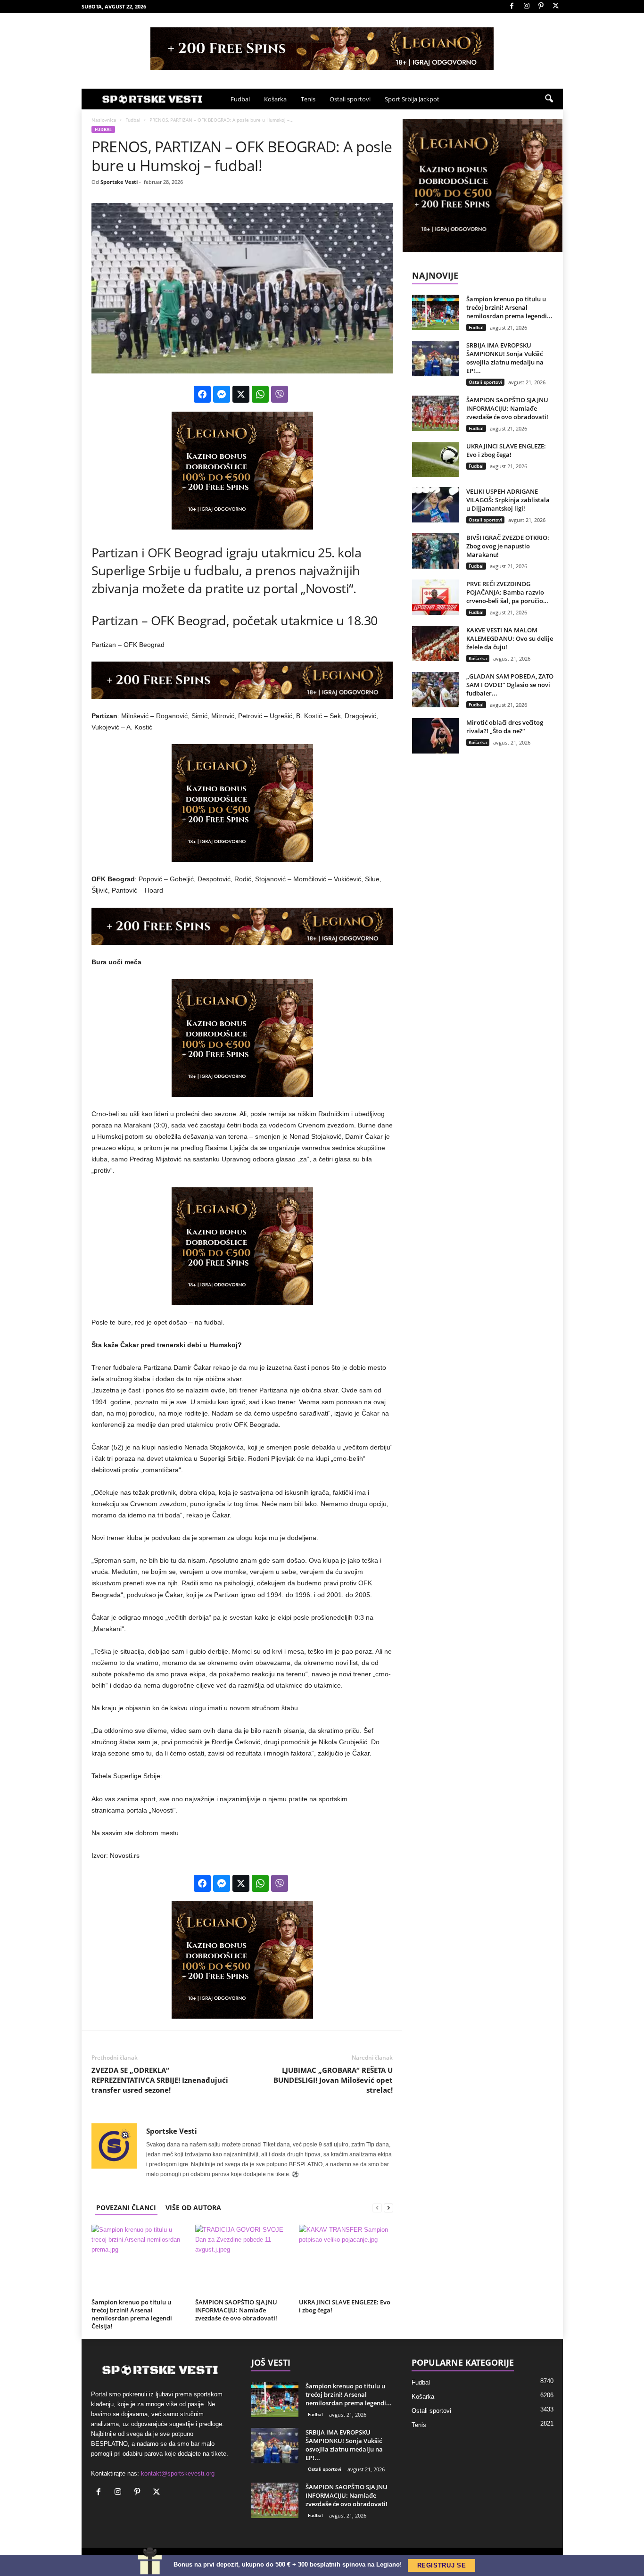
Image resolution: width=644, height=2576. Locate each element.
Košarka (275, 99)
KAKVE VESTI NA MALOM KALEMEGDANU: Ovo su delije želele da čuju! (510, 638)
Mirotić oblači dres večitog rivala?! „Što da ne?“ (505, 727)
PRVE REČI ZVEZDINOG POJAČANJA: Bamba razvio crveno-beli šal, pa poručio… (507, 592)
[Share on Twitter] (241, 394)
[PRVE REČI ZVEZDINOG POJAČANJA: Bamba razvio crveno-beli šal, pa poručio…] (436, 597)
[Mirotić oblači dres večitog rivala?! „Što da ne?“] (436, 736)
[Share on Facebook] (202, 394)
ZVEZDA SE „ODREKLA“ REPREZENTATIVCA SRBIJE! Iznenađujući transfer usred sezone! (160, 2080)
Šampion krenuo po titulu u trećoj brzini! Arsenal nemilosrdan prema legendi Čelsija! (132, 2314)
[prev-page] (377, 2207)
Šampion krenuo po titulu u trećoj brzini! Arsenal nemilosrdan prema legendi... (509, 307)
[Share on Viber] (280, 394)
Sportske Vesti (119, 182)
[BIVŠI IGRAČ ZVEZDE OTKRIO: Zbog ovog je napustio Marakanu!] (436, 551)
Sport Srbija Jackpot (412, 99)
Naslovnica (104, 120)
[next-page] (388, 2207)
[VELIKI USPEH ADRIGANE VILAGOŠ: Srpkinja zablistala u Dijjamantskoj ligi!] (436, 505)
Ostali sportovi (350, 99)
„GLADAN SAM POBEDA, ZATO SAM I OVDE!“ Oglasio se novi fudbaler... (510, 685)
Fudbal (240, 99)
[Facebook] (512, 6)
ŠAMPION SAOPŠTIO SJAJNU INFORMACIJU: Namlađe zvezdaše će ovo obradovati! (236, 2310)
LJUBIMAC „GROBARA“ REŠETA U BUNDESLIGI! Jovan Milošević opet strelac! (333, 2080)
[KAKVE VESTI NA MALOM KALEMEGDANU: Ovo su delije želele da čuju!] (436, 643)
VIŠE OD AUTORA (193, 2207)
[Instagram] (527, 6)
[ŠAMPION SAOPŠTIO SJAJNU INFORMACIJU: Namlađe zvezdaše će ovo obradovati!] (242, 2260)
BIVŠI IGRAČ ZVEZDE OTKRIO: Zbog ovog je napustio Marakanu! (508, 546)
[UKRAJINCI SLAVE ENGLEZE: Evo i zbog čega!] (346, 2260)
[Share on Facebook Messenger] (222, 394)
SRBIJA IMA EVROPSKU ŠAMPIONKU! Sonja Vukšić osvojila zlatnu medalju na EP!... (505, 358)
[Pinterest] (541, 6)
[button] (549, 99)
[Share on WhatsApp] (260, 394)
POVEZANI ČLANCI (126, 2207)
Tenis (308, 99)
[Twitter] (556, 6)
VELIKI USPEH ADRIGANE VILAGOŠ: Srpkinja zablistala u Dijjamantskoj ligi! (508, 500)
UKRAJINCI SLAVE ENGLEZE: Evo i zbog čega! (345, 2306)
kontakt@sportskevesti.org (178, 2473)
